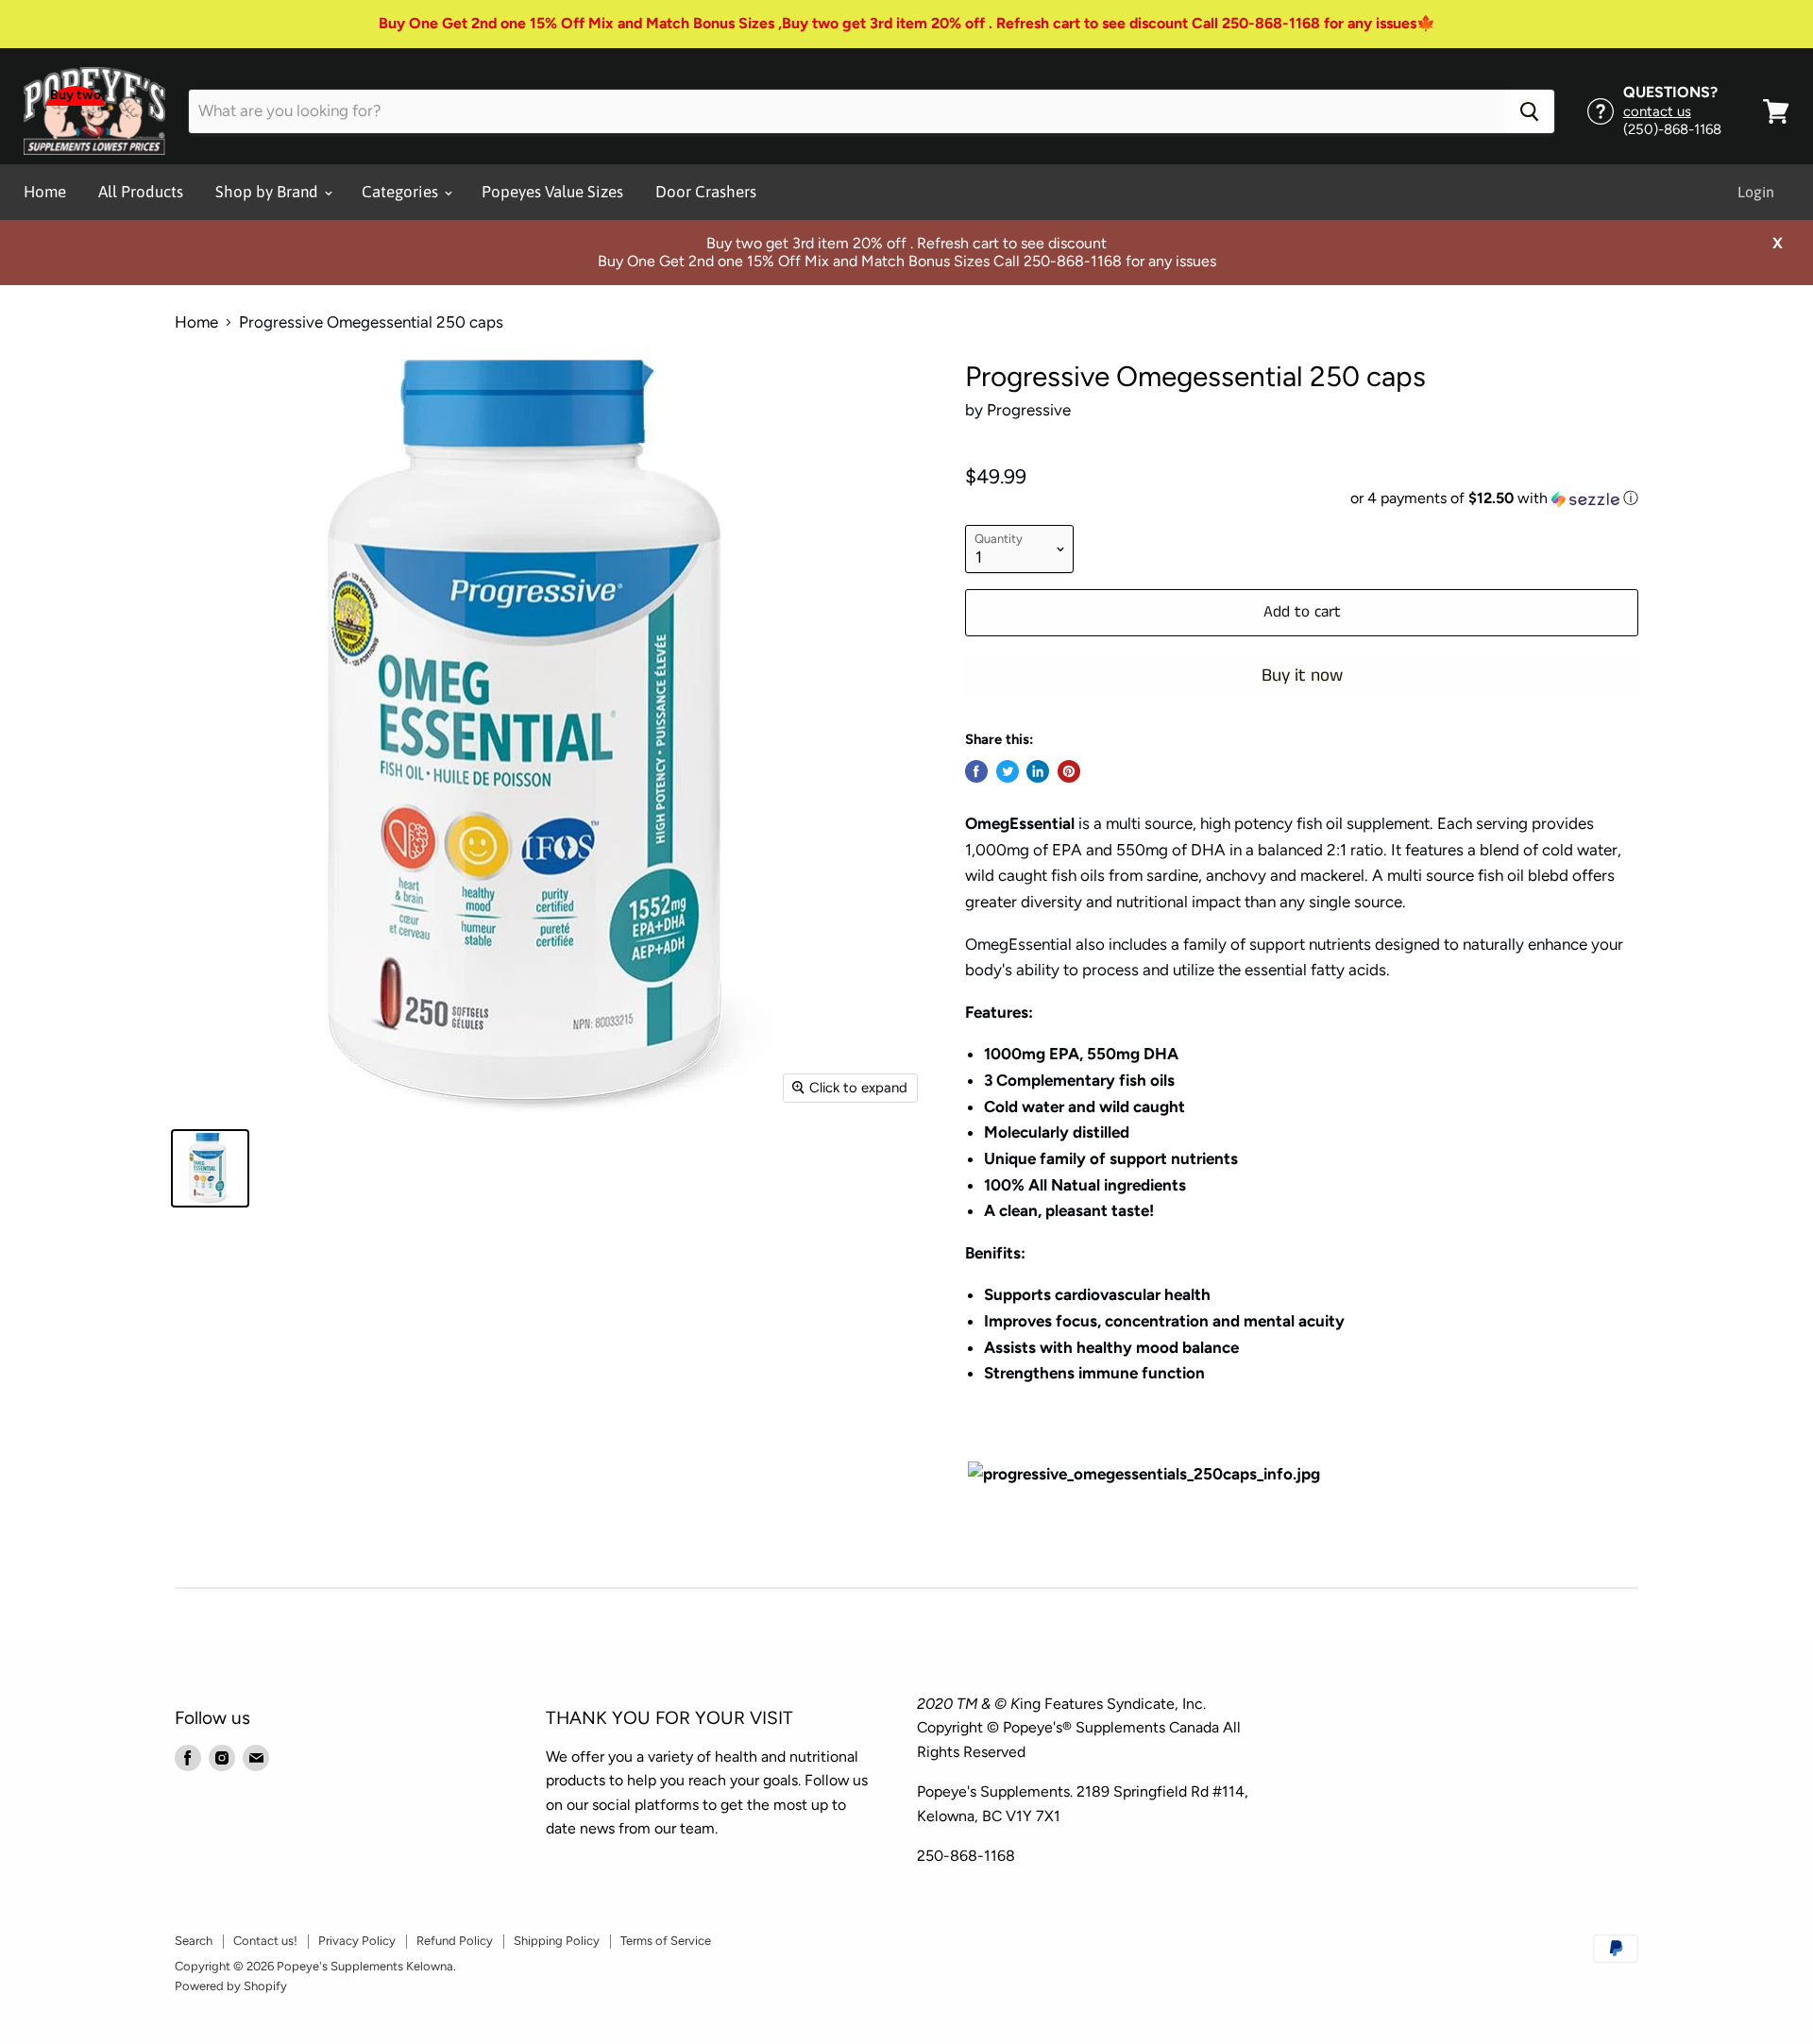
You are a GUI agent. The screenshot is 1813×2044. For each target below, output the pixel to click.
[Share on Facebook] (976, 771)
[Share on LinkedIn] (1038, 771)
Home (45, 192)
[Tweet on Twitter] (1008, 771)
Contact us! (265, 1941)
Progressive (1029, 410)
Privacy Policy (357, 1941)
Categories (402, 192)
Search (194, 1941)
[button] (1302, 499)
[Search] (1529, 111)
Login (1756, 192)
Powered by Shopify (231, 1986)
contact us (1657, 111)
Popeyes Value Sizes (552, 192)
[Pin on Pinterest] (1069, 771)
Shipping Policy (557, 1941)
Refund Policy (455, 1941)
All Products (141, 192)
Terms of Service (666, 1941)
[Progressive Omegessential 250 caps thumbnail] (210, 1168)
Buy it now (1302, 676)
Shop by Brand (269, 192)
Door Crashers (706, 192)
